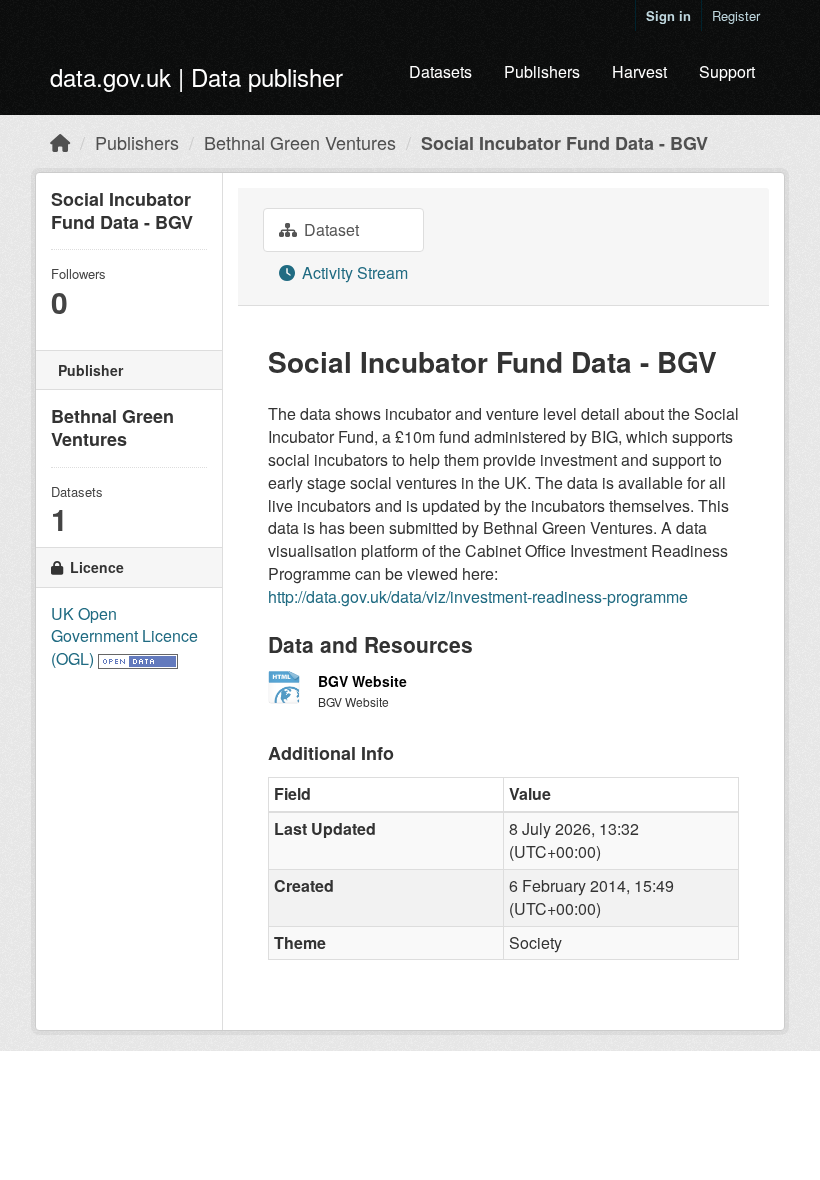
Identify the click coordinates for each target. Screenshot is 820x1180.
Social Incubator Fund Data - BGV (564, 143)
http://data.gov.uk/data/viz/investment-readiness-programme (478, 596)
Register (736, 15)
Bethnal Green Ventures (300, 142)
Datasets (440, 71)
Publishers (542, 71)
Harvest (639, 71)
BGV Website (362, 681)
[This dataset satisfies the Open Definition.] (138, 658)
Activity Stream (353, 272)
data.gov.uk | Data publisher (196, 76)
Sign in (668, 15)
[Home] (60, 142)
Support (727, 71)
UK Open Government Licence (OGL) (124, 636)
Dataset (329, 229)
